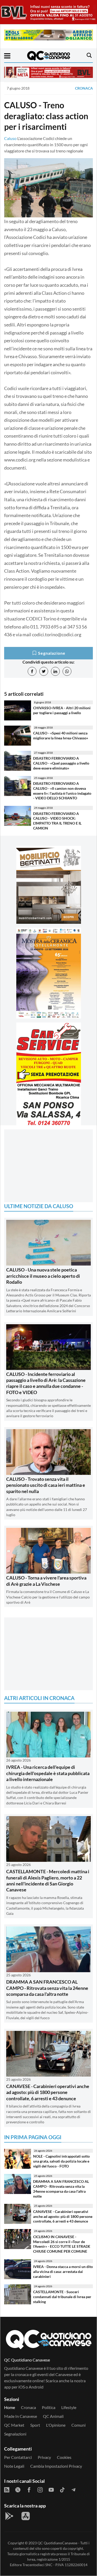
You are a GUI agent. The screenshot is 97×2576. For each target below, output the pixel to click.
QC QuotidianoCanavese (57, 2543)
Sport (35, 2425)
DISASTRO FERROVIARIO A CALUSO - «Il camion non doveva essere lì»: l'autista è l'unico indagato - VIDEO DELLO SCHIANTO (62, 791)
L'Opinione (56, 2425)
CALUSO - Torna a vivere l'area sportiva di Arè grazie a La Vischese (46, 1581)
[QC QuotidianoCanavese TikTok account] (62, 2489)
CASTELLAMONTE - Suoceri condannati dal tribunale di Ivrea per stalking (62, 2297)
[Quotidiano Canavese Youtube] (51, 2489)
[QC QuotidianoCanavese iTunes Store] (26, 2516)
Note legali (14, 2466)
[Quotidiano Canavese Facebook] (29, 2489)
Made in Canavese (21, 2416)
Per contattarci (18, 2457)
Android (36, 2387)
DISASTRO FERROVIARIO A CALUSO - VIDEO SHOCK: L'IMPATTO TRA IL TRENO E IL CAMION (57, 821)
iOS (22, 2387)
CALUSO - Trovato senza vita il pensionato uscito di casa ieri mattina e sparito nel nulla (46, 1485)
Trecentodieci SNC (38, 2565)
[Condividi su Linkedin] (55, 671)
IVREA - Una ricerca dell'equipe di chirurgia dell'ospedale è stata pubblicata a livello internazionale (48, 1773)
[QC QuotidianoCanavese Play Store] (9, 2516)
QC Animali (53, 2416)
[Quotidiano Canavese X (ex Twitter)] (18, 2489)
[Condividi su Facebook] (32, 671)
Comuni (79, 2425)
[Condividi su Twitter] (44, 671)
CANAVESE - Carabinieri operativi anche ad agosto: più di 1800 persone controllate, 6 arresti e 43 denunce (48, 2092)
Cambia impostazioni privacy (56, 2466)
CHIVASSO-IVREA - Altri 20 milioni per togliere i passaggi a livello (62, 710)
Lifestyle (69, 2407)
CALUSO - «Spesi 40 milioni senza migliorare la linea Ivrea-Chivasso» (61, 735)
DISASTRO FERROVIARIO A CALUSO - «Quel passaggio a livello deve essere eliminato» (61, 763)
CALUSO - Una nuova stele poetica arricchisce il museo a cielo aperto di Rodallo (43, 1276)
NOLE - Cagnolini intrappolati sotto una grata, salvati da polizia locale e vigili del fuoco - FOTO (61, 2161)
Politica (49, 2407)
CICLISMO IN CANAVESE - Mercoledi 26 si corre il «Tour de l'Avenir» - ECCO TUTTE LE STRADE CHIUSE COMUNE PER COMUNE (62, 2244)
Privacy (44, 2457)
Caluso (10, 138)
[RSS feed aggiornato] (7, 2489)
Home (10, 2407)
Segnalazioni (15, 2434)
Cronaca (84, 88)
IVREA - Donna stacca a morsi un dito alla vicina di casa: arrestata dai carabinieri (63, 2271)
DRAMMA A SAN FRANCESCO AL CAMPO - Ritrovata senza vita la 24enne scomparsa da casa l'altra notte (47, 1988)
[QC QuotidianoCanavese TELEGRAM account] (73, 2489)
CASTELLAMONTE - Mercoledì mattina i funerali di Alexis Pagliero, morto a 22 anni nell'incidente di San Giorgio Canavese (48, 1881)
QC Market (14, 2425)
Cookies (64, 2457)
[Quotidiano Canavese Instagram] (40, 2489)
